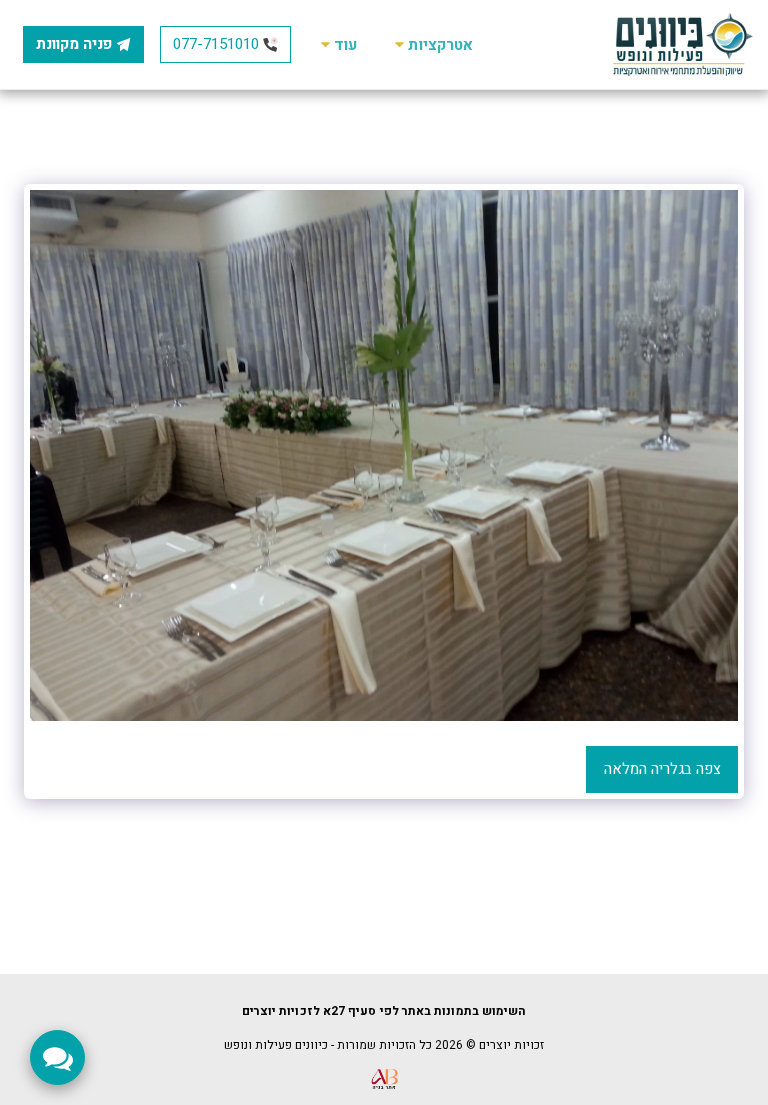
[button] (431, 44)
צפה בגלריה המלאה (662, 769)
